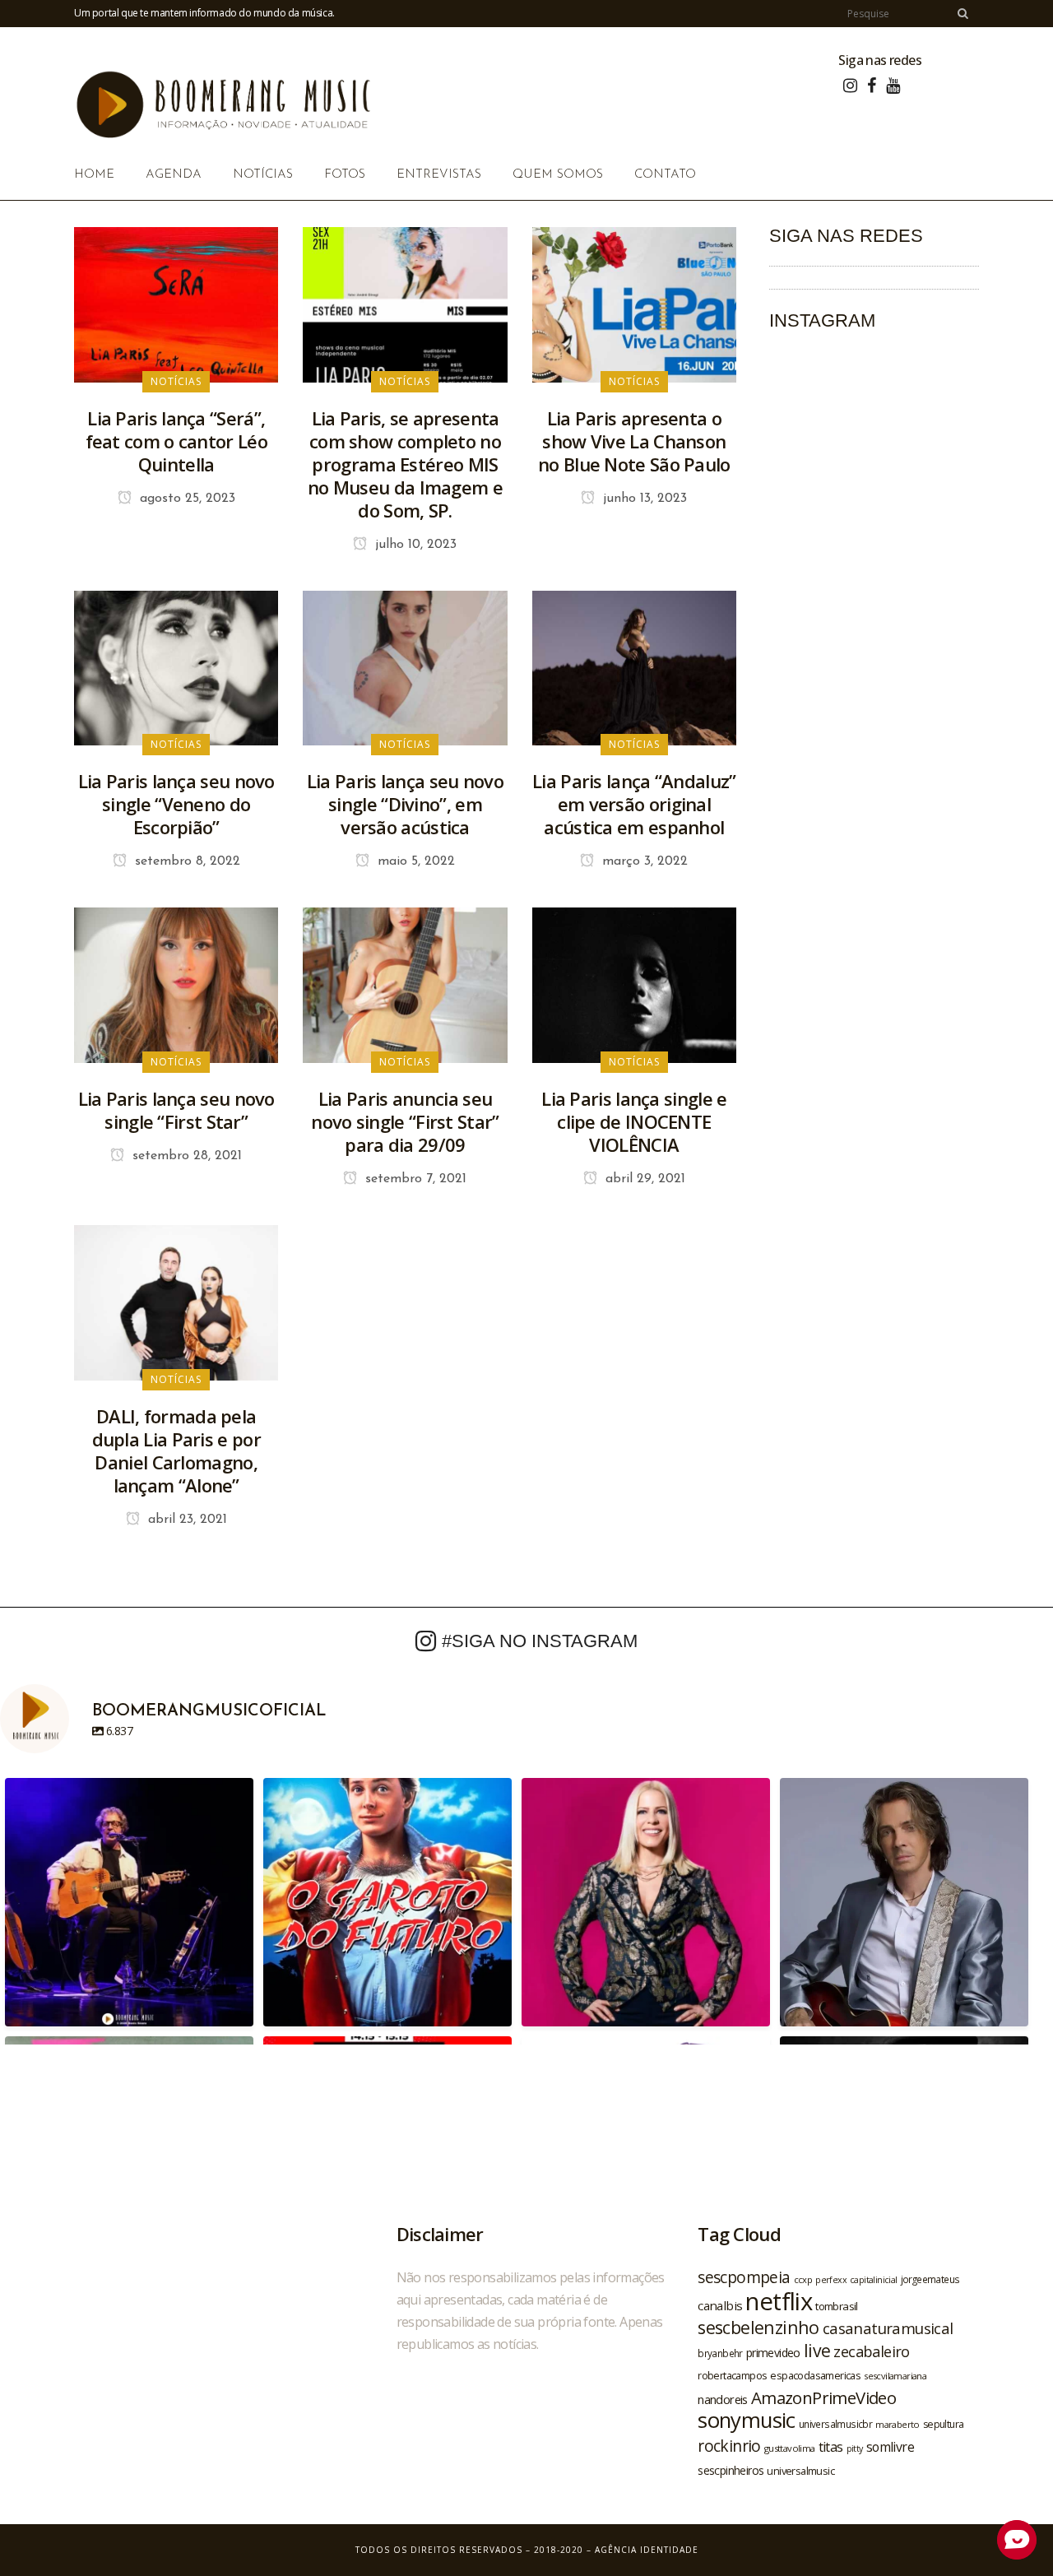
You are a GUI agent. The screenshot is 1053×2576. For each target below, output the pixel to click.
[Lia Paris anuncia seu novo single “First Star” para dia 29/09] (405, 984)
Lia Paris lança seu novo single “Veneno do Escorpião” (176, 804)
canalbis (720, 2305)
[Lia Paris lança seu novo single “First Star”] (176, 984)
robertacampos (732, 2375)
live (817, 2350)
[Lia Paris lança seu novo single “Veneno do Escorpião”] (176, 666)
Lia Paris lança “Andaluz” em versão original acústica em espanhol (634, 804)
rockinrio (729, 2446)
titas (831, 2447)
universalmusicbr (835, 2424)
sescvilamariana (895, 2376)
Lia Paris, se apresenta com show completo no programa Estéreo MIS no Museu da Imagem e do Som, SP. (405, 464)
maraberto (898, 2424)
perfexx (831, 2280)
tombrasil (837, 2306)
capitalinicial (874, 2280)
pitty (855, 2448)
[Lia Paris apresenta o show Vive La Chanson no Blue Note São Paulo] (634, 304)
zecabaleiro (871, 2351)
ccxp (803, 2279)
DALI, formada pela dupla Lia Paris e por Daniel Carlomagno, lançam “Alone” (176, 1450)
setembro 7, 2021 (414, 1179)
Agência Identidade (647, 2550)
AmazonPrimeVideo (823, 2397)
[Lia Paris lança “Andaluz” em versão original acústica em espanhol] (634, 666)
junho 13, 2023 (643, 499)
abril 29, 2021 (643, 1179)
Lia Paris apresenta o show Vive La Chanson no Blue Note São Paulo (634, 441)
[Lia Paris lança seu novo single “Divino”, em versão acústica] (405, 666)
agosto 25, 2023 (186, 499)
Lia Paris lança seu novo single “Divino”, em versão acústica (405, 804)
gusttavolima (790, 2448)
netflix (779, 2301)
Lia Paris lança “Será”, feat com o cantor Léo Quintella (176, 441)
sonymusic (747, 2420)
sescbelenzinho (758, 2327)
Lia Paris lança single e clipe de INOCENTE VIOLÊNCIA (634, 1121)
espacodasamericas (815, 2375)
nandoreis (723, 2399)
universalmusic (800, 2471)
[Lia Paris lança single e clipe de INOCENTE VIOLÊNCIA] (634, 984)
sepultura (944, 2424)
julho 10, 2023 (414, 545)
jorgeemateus (930, 2279)
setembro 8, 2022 (186, 861)
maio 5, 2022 (414, 861)
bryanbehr (720, 2353)
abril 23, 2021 (186, 1520)
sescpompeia (744, 2277)
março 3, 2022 (643, 861)
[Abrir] (129, 1902)
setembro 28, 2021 (185, 1156)
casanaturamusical (888, 2328)
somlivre (890, 2447)
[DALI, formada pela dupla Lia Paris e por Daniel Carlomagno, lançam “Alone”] (176, 1302)
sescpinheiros (731, 2470)
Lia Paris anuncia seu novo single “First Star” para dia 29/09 (405, 1121)
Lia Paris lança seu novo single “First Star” (176, 1110)
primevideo (773, 2353)
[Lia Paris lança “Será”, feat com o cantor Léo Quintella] (176, 304)
